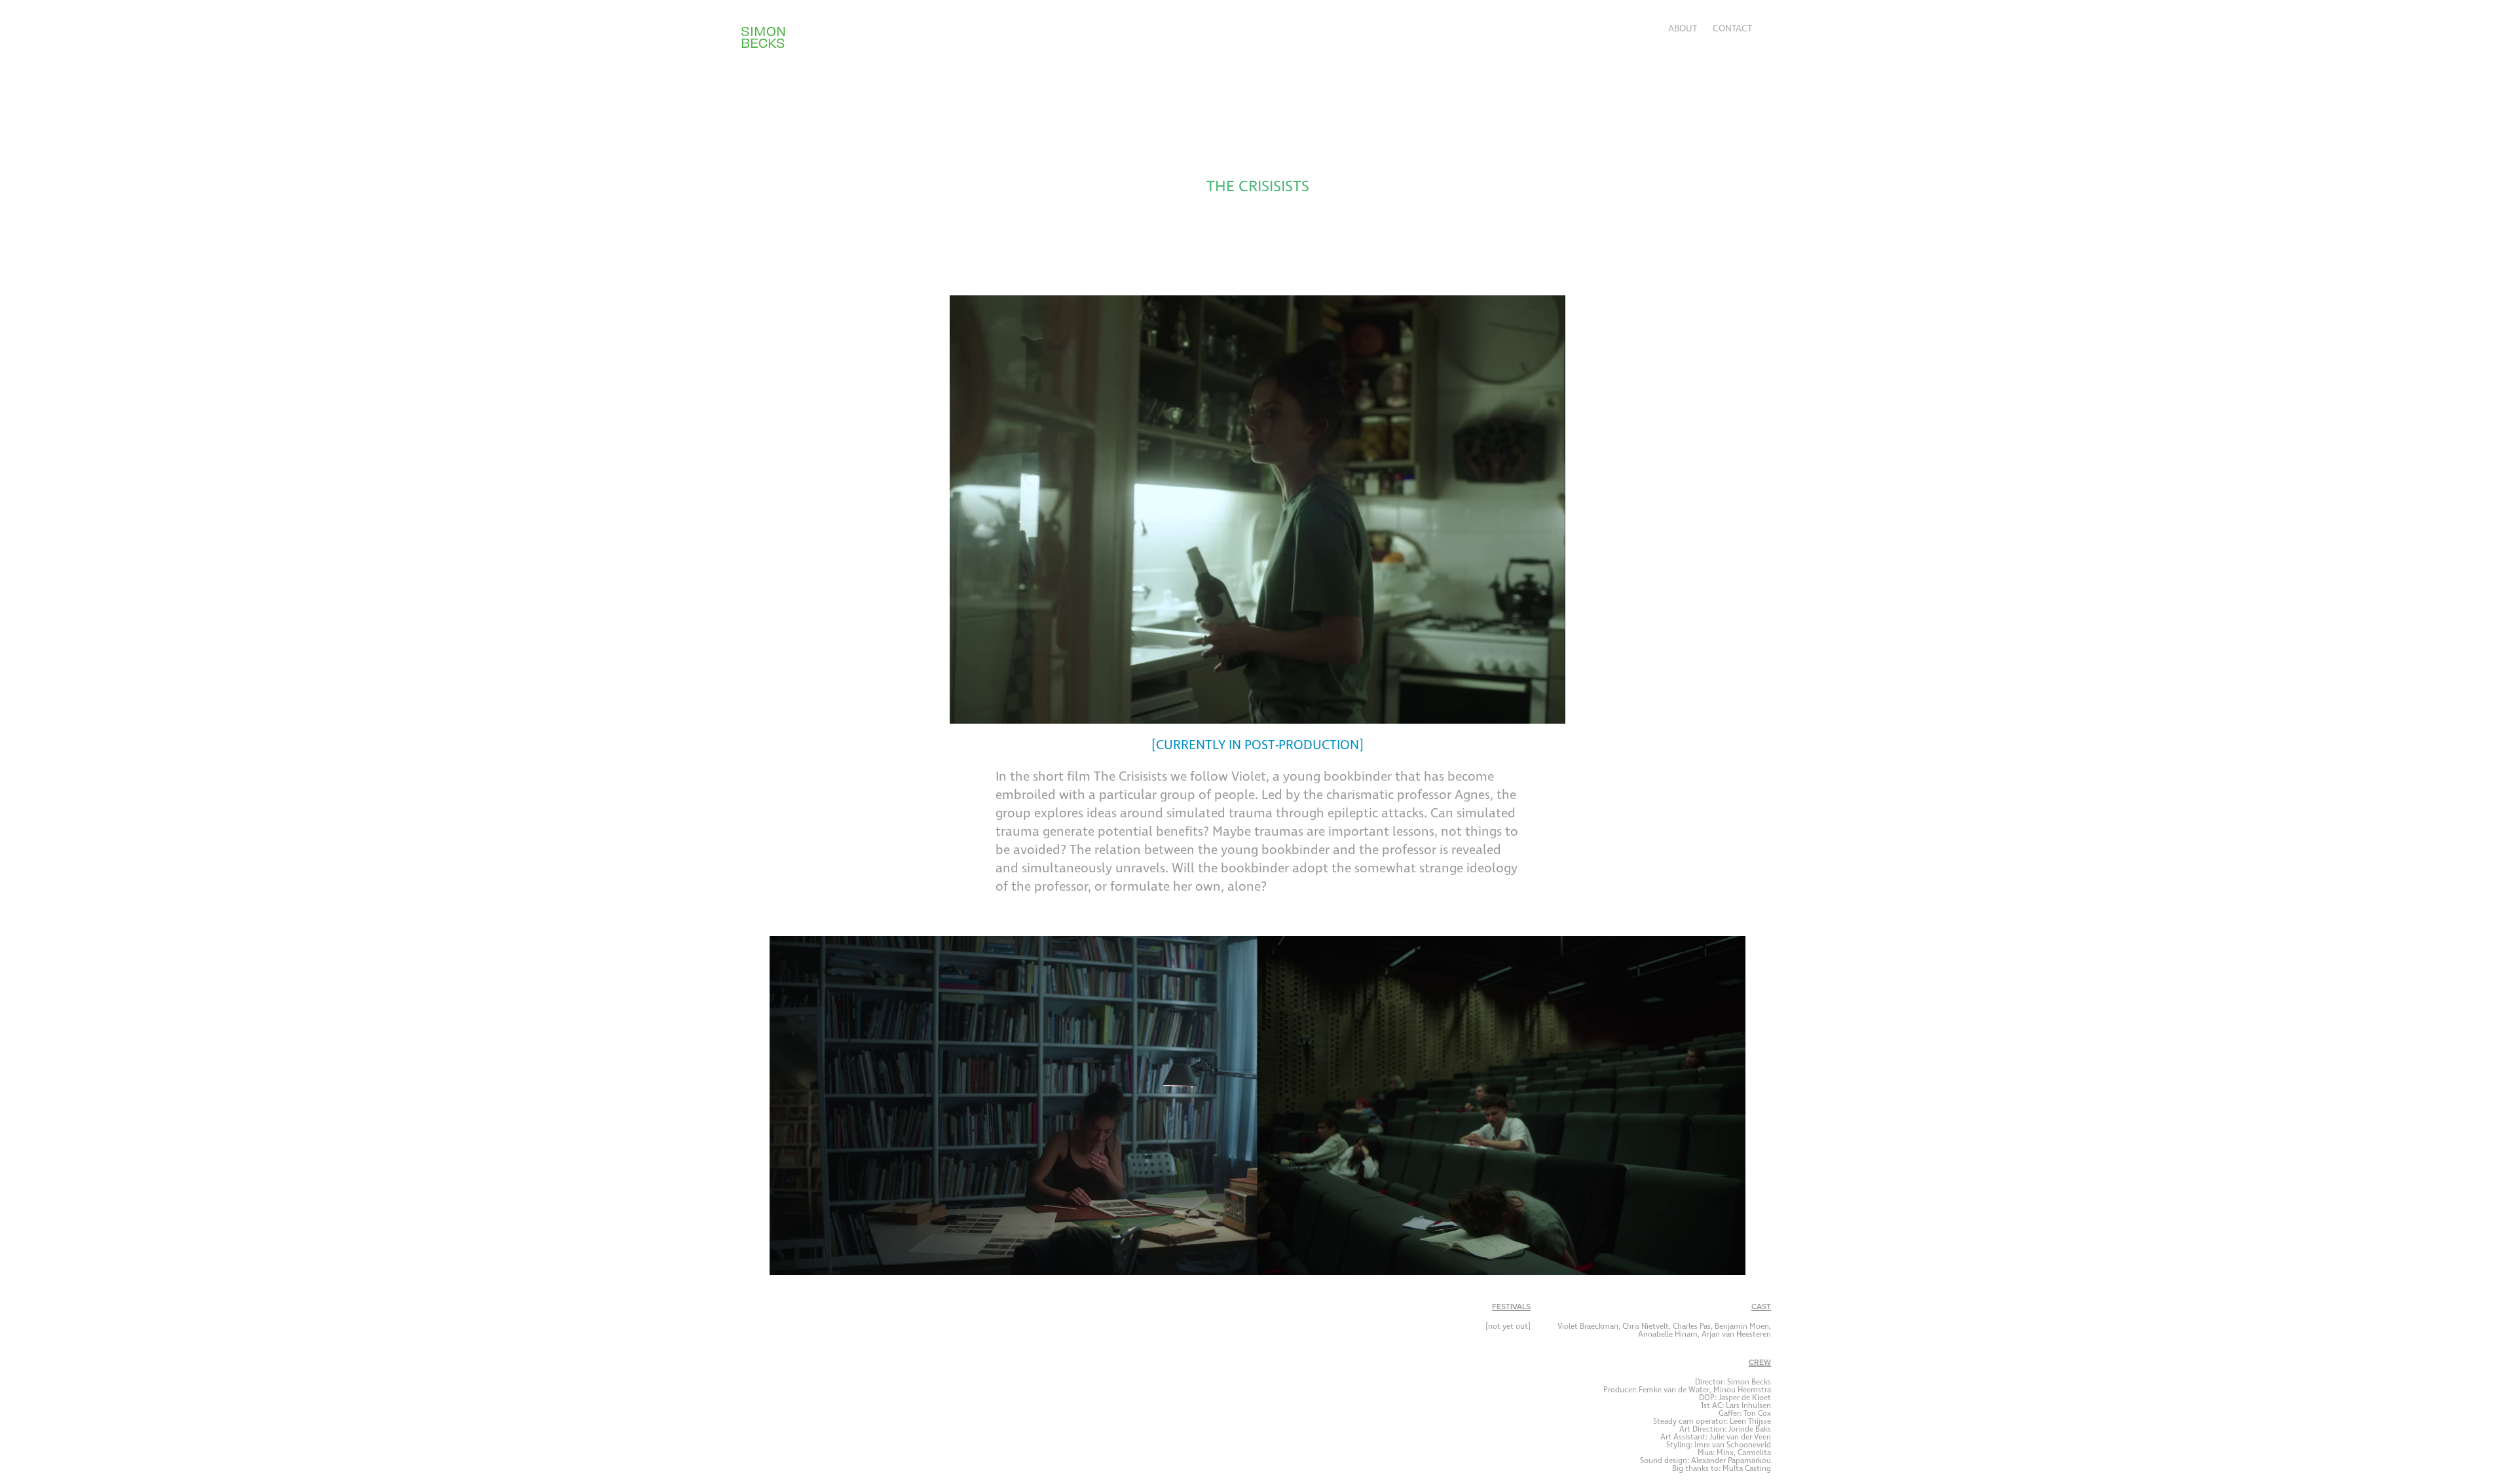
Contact (1732, 29)
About (1683, 29)
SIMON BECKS (765, 36)
